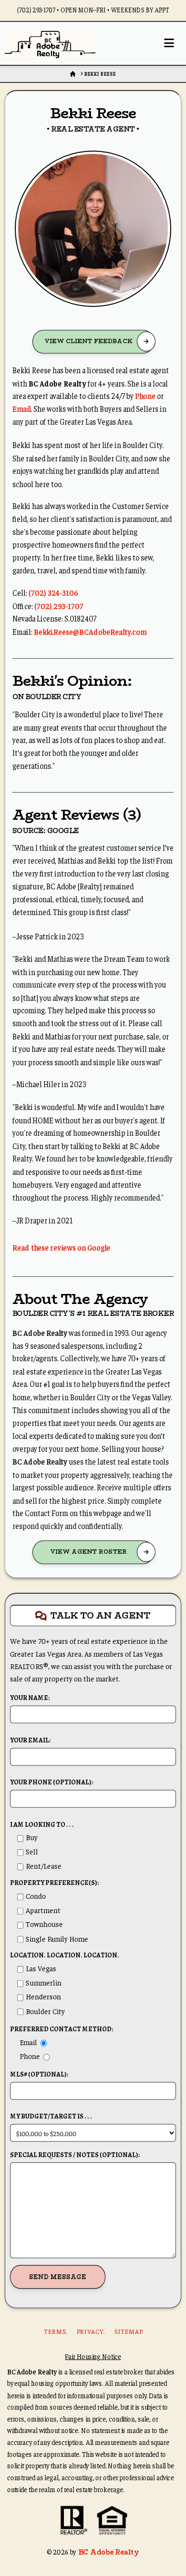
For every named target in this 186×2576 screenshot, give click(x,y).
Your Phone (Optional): (52, 1782)
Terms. (56, 2332)
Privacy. (91, 2332)
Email (21, 409)
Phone (145, 396)
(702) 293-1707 (59, 606)
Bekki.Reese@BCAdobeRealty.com (90, 631)
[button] (169, 43)
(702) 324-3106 (53, 592)
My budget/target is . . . (51, 2116)
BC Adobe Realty (108, 2552)
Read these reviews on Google (61, 1247)
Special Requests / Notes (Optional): (75, 2155)
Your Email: (30, 1740)
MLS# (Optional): (39, 2074)
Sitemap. (129, 2332)
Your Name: (30, 1698)
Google (63, 830)
